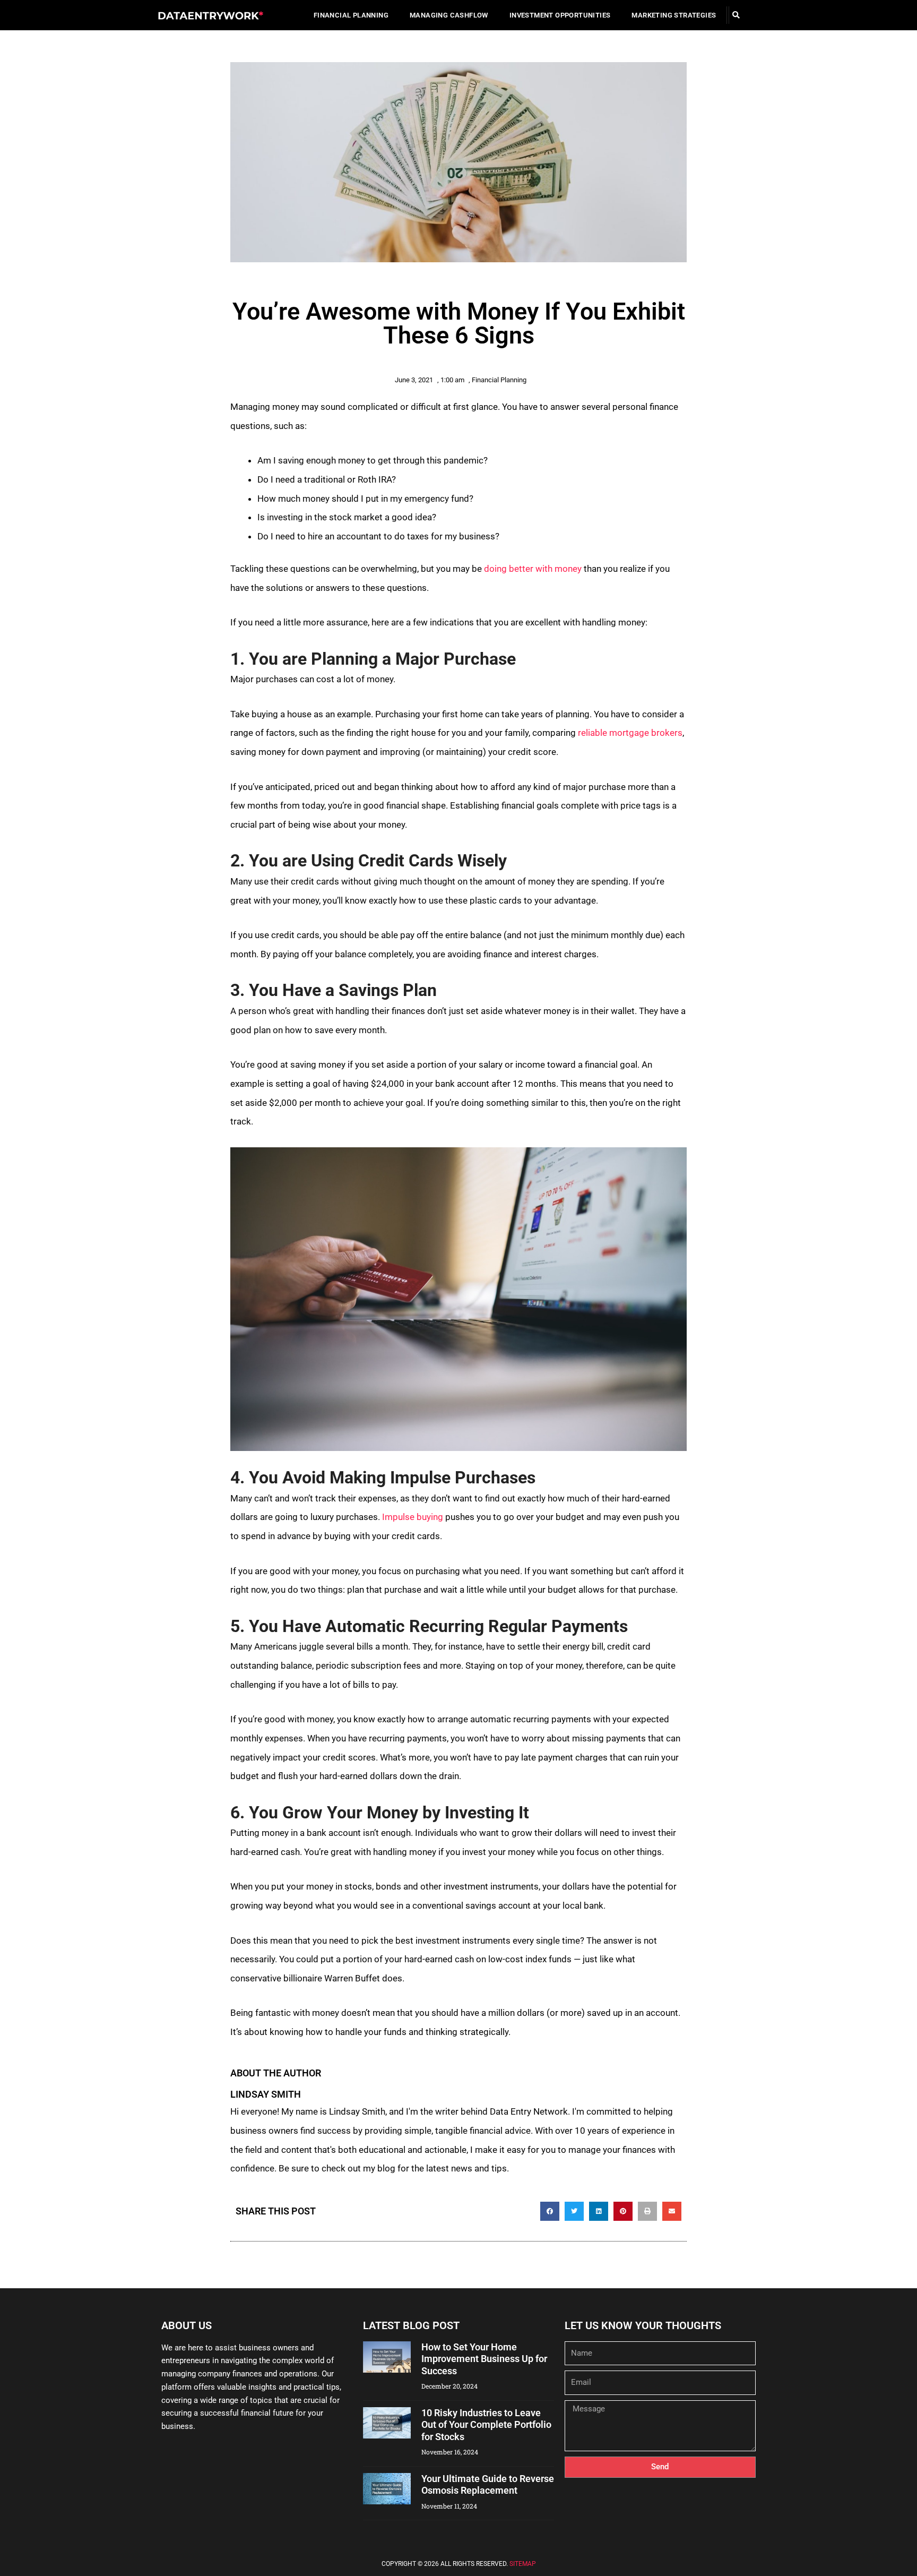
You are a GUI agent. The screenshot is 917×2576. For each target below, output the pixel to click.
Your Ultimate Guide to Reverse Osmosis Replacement (488, 2485)
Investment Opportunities (560, 15)
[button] (736, 15)
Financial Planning (351, 15)
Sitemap (523, 2564)
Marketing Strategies (674, 15)
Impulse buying (413, 1517)
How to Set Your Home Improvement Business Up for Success (484, 2359)
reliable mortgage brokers (630, 733)
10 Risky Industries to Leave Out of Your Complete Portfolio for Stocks (486, 2425)
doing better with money (533, 569)
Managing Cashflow (449, 15)
